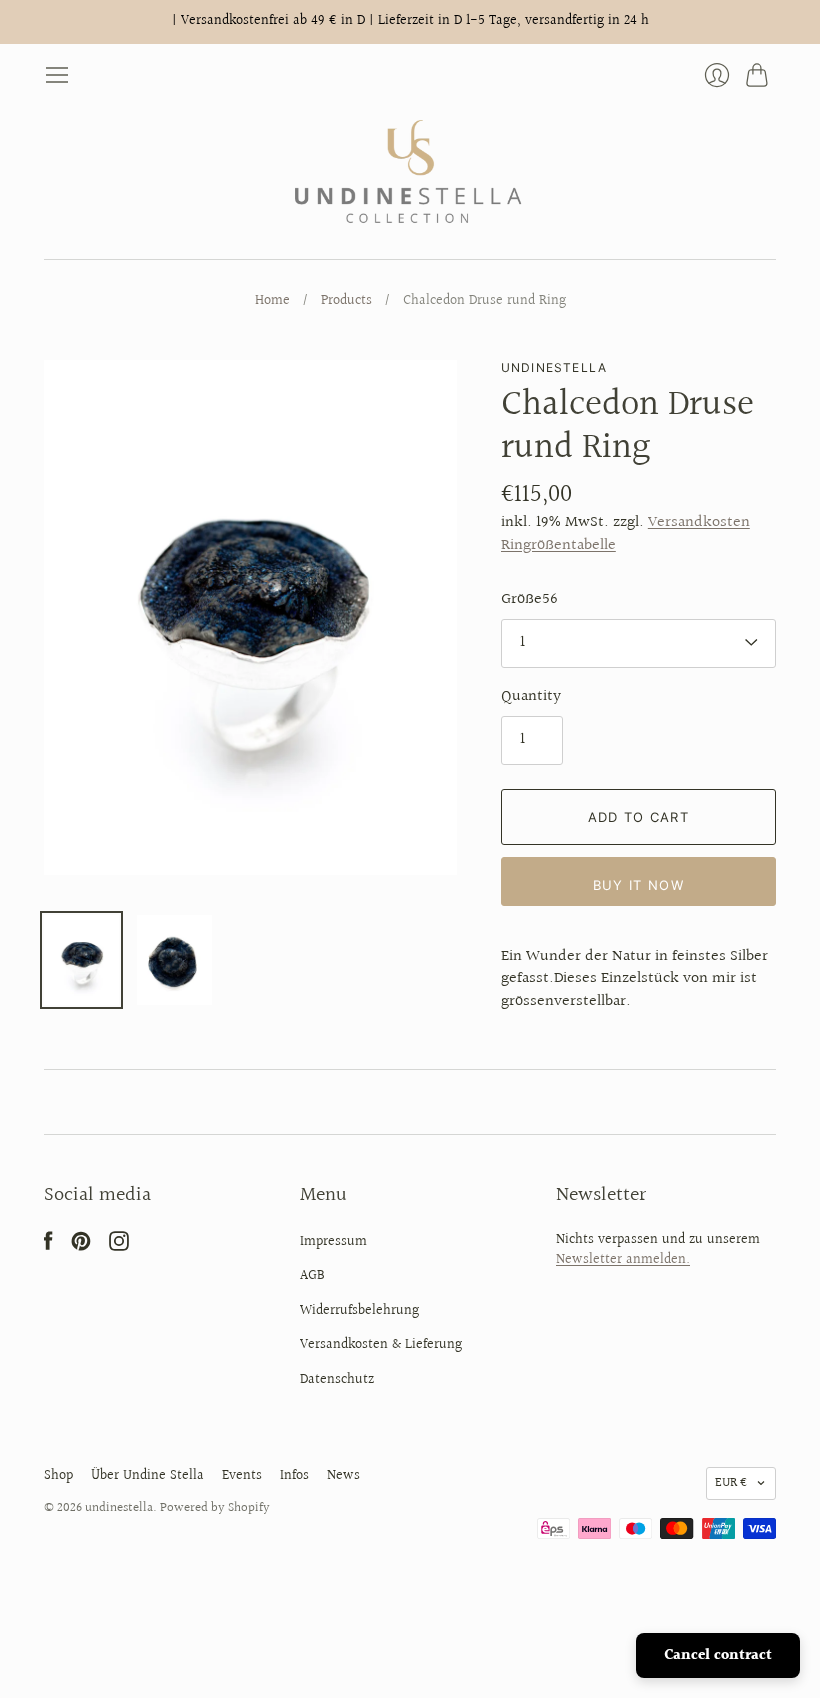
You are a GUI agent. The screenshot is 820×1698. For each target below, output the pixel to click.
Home (272, 302)
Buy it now (638, 885)
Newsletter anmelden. (623, 1260)
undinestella (554, 367)
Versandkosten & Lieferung (381, 1345)
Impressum (333, 1242)
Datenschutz (337, 1380)
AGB (312, 1276)
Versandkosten (699, 522)
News (343, 1476)
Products (346, 302)
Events (242, 1476)
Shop (58, 1476)
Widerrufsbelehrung (359, 1311)
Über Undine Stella (147, 1476)
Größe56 (529, 600)
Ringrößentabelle (558, 545)
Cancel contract (718, 1655)
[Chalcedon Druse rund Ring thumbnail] (81, 960)
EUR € (731, 1483)
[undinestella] (410, 173)
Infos (294, 1476)
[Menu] (57, 75)
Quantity (531, 697)
